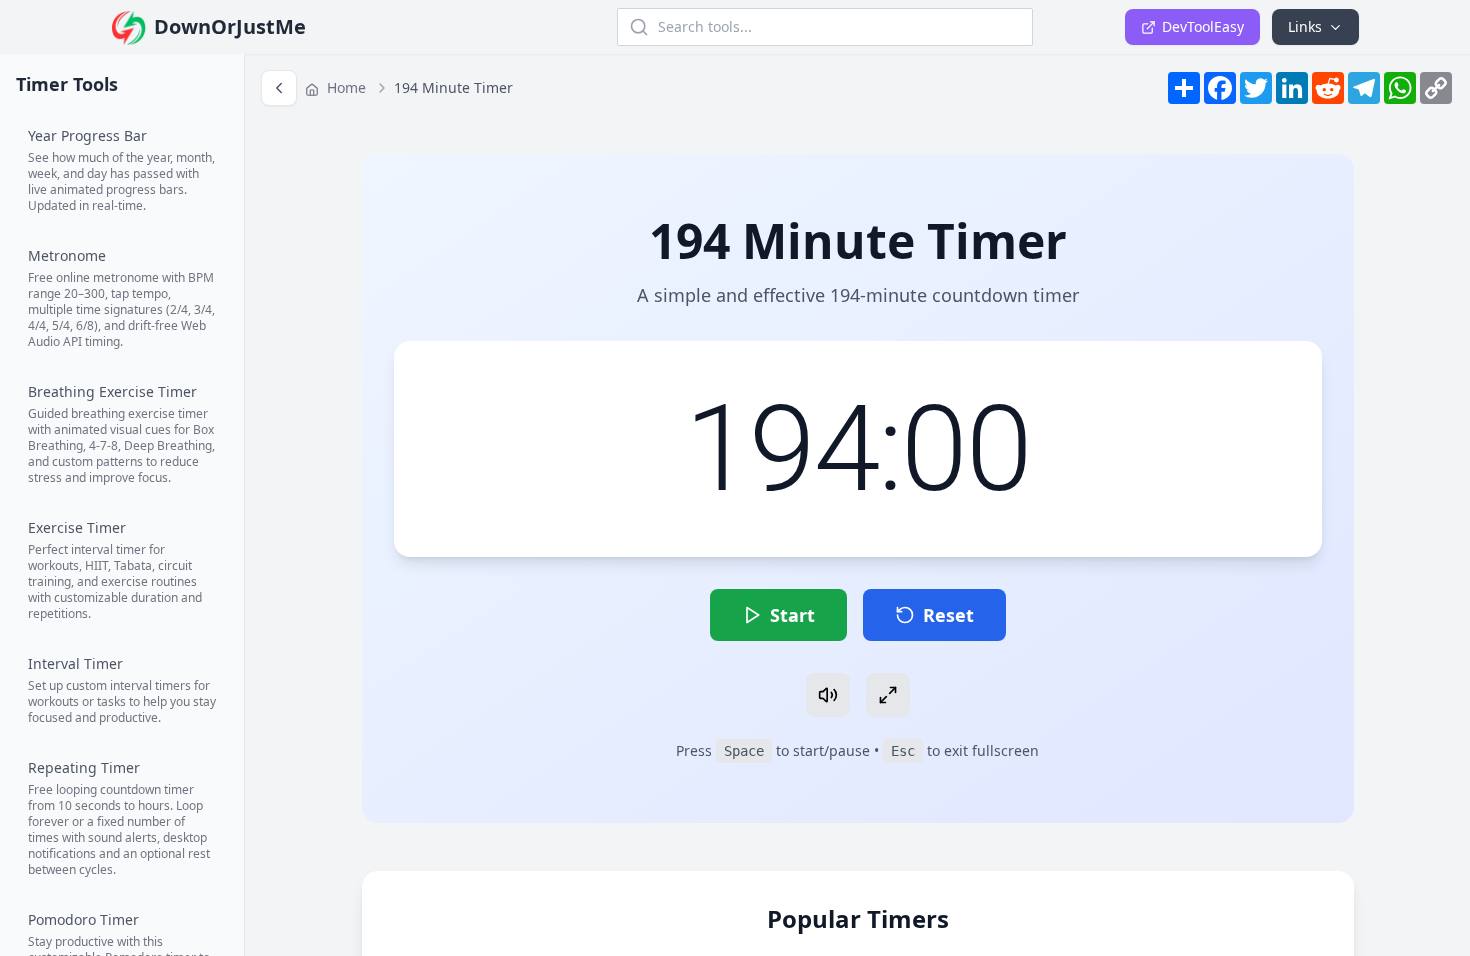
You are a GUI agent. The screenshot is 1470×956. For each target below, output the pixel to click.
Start (792, 615)
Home (344, 87)
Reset (948, 615)
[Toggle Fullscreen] (888, 695)
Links (1305, 26)
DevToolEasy (1203, 26)
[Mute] (828, 695)
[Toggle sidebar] (279, 88)
